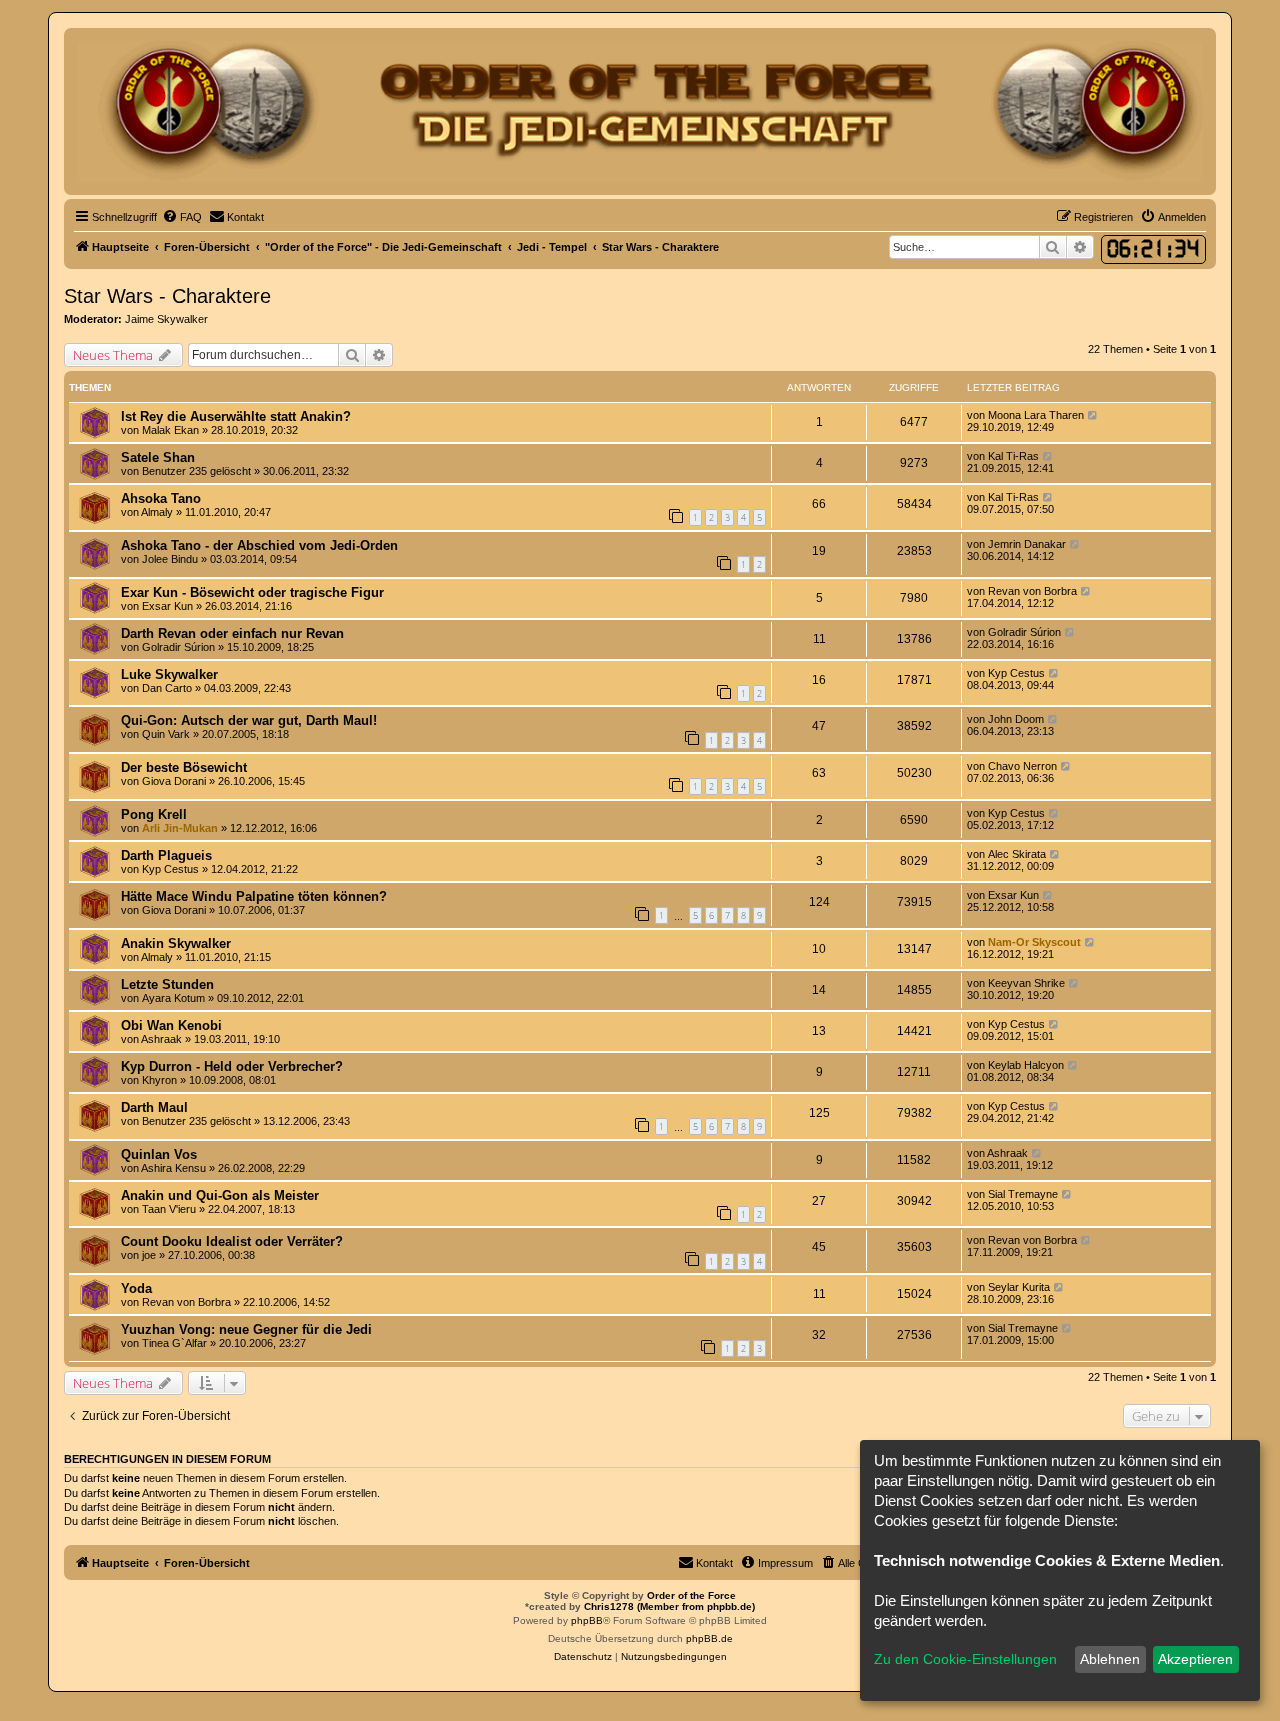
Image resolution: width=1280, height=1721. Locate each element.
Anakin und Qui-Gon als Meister (220, 1195)
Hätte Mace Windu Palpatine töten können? (254, 896)
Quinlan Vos (159, 1154)
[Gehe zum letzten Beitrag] (1093, 415)
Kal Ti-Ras (1013, 456)
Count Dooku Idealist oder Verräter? (232, 1241)
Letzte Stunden (167, 984)
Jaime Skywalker (166, 319)
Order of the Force (691, 1595)
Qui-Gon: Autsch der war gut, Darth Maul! (249, 720)
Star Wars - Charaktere (167, 296)
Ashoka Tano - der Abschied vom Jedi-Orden (259, 545)
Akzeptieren (1195, 1659)
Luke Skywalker (169, 674)
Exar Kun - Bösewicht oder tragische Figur (252, 592)
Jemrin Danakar (1027, 544)
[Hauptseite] (640, 111)
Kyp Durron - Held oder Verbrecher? (232, 1066)
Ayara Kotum (173, 998)
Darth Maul (154, 1107)
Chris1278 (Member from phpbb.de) (669, 1606)
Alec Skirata (1017, 854)
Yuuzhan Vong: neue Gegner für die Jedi (246, 1329)
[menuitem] (182, 217)
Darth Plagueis (166, 855)
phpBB (587, 1620)
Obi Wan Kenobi (171, 1025)
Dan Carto (167, 688)
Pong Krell (154, 814)
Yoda (136, 1288)
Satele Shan (158, 457)
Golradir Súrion (178, 647)
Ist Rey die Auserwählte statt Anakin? (236, 416)
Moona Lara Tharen (1036, 415)
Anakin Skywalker (176, 943)
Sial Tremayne (1023, 1194)
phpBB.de (709, 1638)
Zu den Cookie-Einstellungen (965, 1659)
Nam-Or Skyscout (1034, 942)
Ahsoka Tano (161, 498)
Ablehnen (1110, 1659)
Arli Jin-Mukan (180, 828)
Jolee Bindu (170, 559)
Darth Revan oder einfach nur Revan (232, 633)
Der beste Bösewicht (184, 767)
